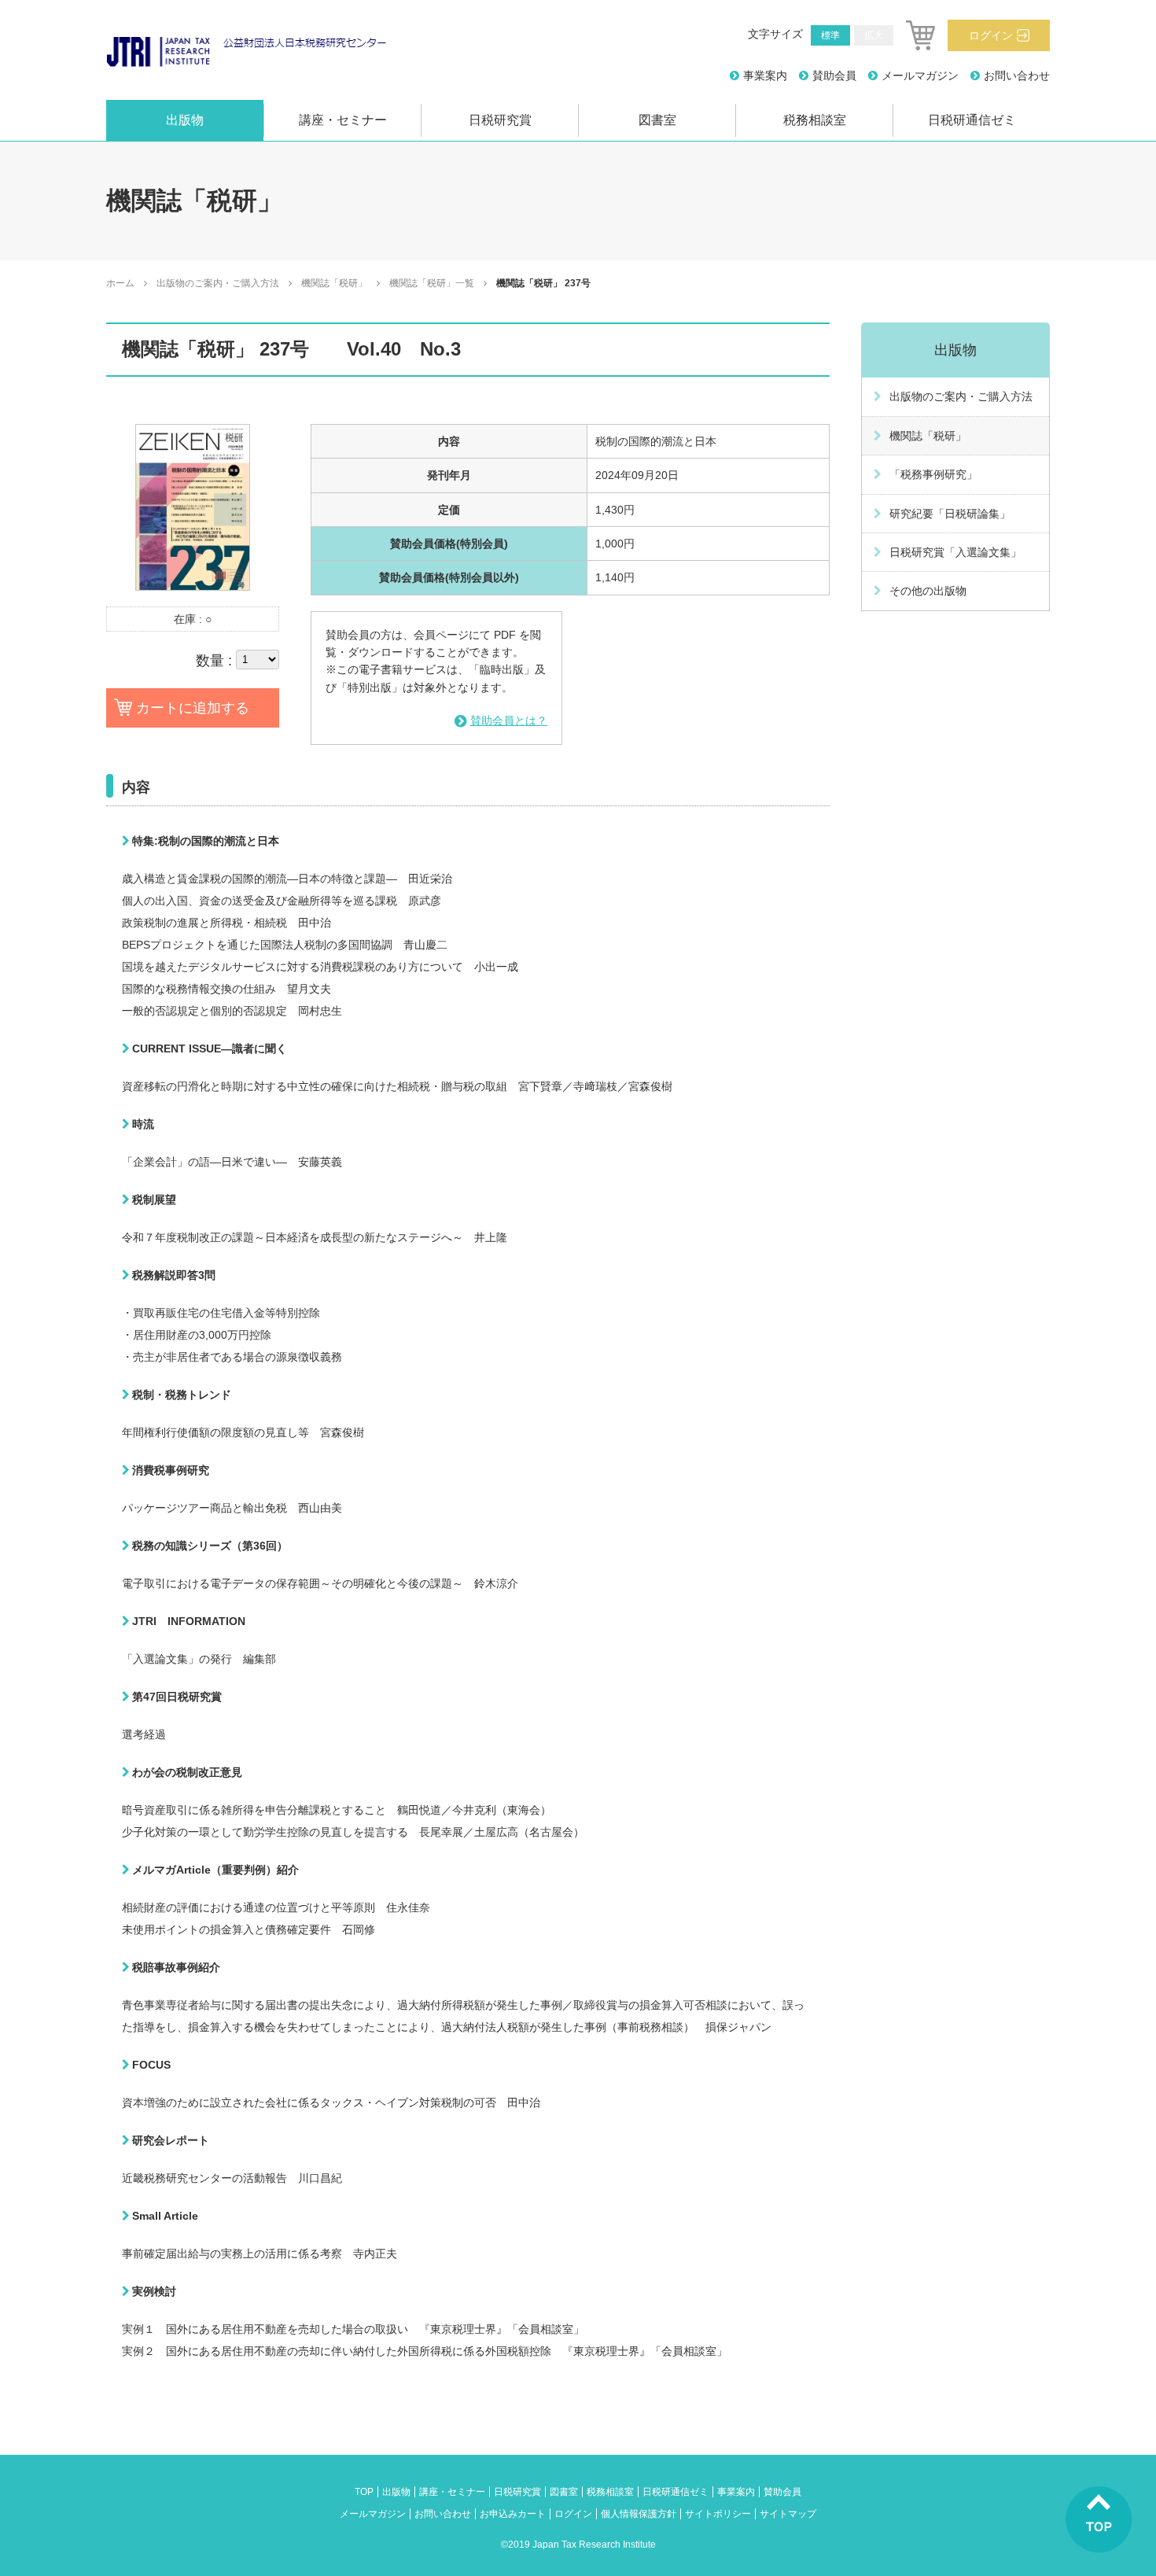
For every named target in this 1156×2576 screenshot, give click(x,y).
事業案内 (765, 76)
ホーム (120, 283)
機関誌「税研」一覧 (432, 283)
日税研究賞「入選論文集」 (955, 552)
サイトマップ (788, 2514)
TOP (364, 2492)
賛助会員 (834, 76)
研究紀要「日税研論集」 (950, 514)
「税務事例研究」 (933, 474)
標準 (830, 35)
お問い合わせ (1017, 76)
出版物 (185, 120)
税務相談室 (815, 120)
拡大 (874, 35)
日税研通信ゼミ (972, 120)
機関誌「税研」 (334, 283)
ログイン (991, 35)
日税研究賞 (500, 120)
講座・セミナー (343, 120)
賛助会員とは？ (509, 720)
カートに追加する (193, 708)
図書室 (657, 120)
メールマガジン (920, 76)
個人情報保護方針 (639, 2514)
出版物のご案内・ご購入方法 (218, 283)
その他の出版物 (928, 591)
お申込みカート (513, 2514)
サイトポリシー (718, 2514)
